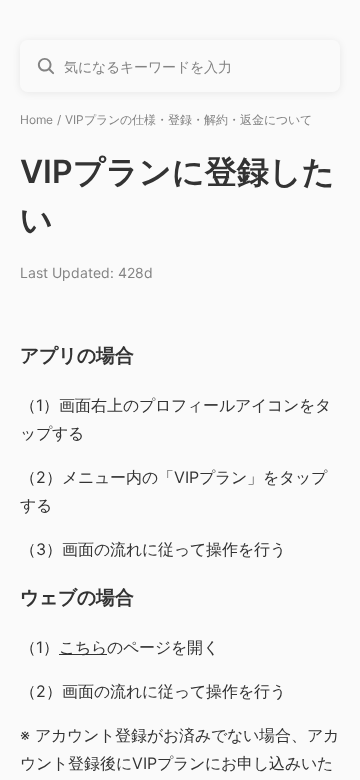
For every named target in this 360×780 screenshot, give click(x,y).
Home (36, 119)
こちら (83, 647)
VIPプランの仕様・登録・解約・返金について (188, 119)
